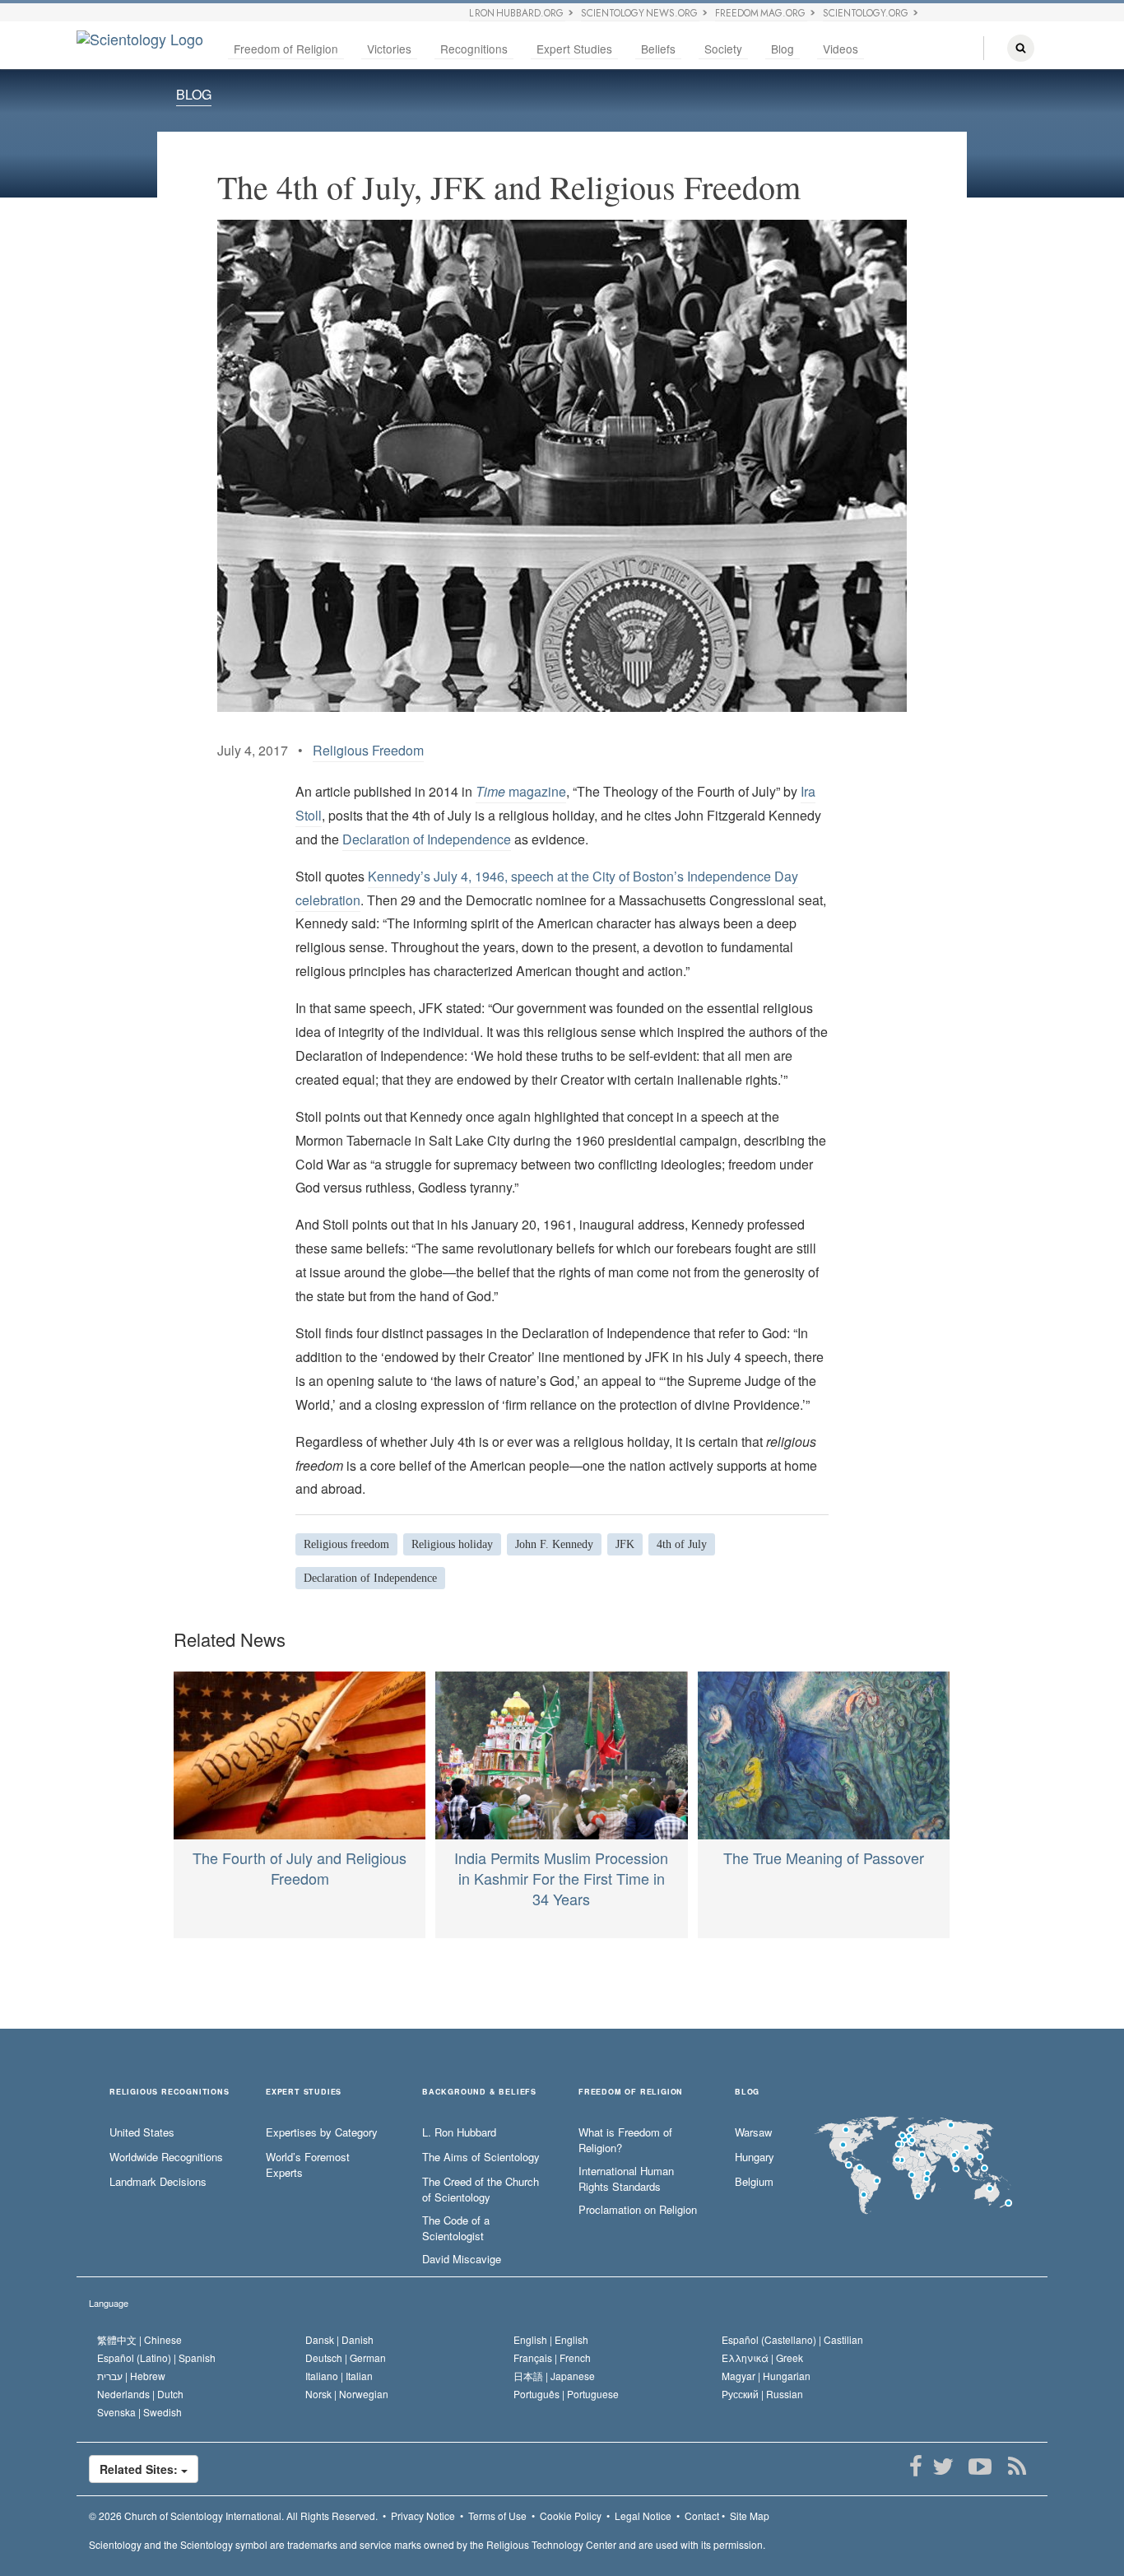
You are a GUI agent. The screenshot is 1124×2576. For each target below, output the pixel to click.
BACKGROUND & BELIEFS (479, 2092)
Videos (841, 49)
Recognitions (474, 49)
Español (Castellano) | (792, 2339)
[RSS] (1017, 2467)
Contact (702, 2516)
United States (142, 2132)
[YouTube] (980, 2467)
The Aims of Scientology (481, 2157)
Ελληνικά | (762, 2357)
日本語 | (554, 2376)
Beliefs (658, 49)
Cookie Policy (571, 2516)
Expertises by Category (322, 2132)
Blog (783, 49)
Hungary (755, 2157)
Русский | (762, 2394)
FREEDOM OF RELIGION (631, 2092)
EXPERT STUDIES (304, 2092)
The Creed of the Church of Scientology (481, 2190)
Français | (552, 2357)
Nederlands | (140, 2394)
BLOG (194, 94)
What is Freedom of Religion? (625, 2140)
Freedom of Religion (286, 49)
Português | (566, 2394)
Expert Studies (574, 49)
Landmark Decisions (158, 2182)
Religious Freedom (368, 750)
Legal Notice (643, 2516)
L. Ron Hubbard (459, 2132)
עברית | (131, 2376)
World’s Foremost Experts (308, 2165)
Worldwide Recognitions (166, 2157)
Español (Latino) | (156, 2357)
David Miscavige (462, 2259)
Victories (389, 49)
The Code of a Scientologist (456, 2228)
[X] (943, 2467)
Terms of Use (497, 2516)
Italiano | (339, 2376)
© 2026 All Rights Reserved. (233, 2516)
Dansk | (339, 2339)
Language (109, 2303)
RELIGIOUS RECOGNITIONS (170, 2092)
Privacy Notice (423, 2516)
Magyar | (766, 2376)
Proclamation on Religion (638, 2210)
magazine (521, 791)
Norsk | (347, 2394)
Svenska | (139, 2412)
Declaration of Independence (427, 839)
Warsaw (753, 2132)
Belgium (754, 2182)
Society (723, 49)
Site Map (750, 2516)
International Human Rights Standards (626, 2179)
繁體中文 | (139, 2339)
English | (551, 2339)
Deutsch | (346, 2357)
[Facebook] (915, 2467)
